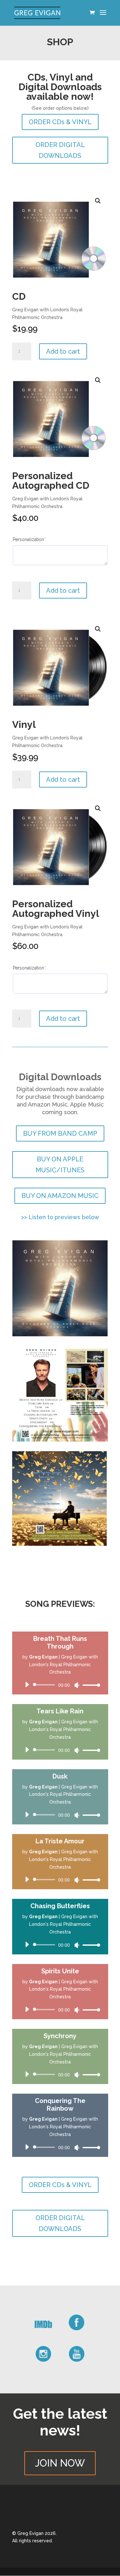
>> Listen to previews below (60, 1217)
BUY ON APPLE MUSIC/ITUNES (60, 1165)
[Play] (27, 1684)
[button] (98, 201)
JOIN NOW (60, 2463)
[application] (60, 1685)
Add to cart (63, 351)
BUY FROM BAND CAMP (60, 1133)
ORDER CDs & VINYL (60, 122)
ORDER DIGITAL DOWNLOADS (60, 150)
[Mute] (77, 1685)
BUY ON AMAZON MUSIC (60, 1196)
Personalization (39, 539)
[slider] (90, 1685)
